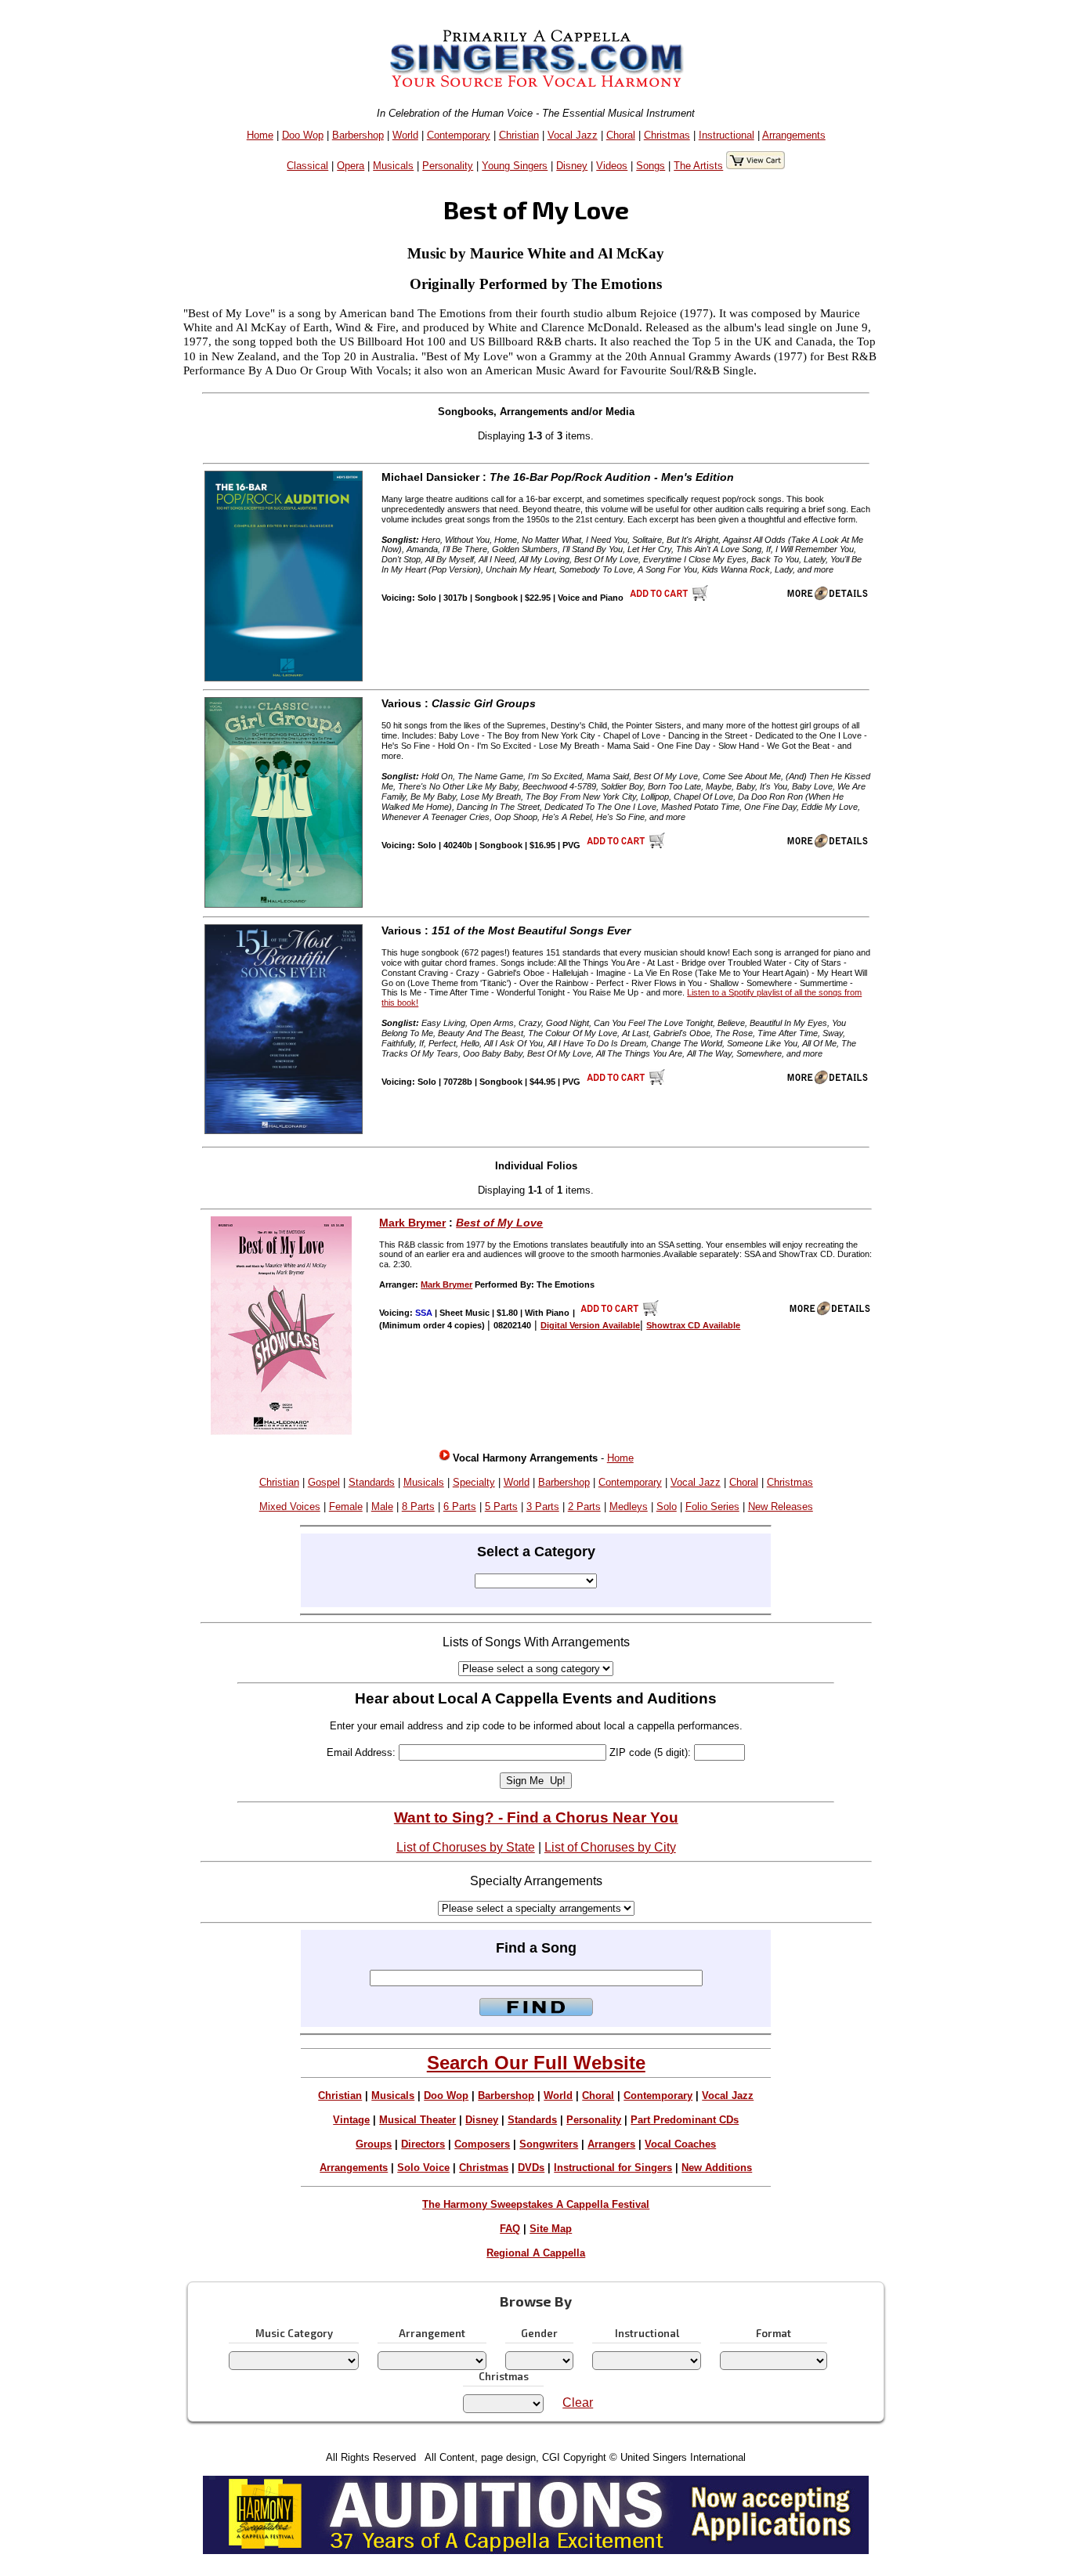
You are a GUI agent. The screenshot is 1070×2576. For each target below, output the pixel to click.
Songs (651, 166)
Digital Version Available (590, 1325)
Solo (667, 1507)
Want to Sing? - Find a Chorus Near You (536, 1817)
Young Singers (515, 166)
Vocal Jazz (573, 135)
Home (260, 135)
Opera (351, 166)
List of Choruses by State (466, 1847)
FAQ (510, 2229)
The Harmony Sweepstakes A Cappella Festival (536, 2204)
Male (382, 1507)
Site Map (551, 2229)
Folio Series (712, 1507)
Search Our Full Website (536, 2063)
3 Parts (543, 1507)
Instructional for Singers (613, 2168)
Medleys (629, 1507)
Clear (578, 2403)
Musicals (393, 166)
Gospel (324, 1482)
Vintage (351, 2120)
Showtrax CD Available (693, 1325)
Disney (572, 166)
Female (346, 1507)
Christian (519, 135)
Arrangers (611, 2144)
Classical (307, 166)
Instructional (727, 135)
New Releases (781, 1507)
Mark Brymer (412, 1223)
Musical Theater (418, 2120)
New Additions (717, 2168)
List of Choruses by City (610, 1847)
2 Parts (584, 1507)
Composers (482, 2144)
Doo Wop (303, 135)
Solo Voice (423, 2168)
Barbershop (358, 135)
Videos (612, 166)
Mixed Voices (290, 1507)
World (405, 135)
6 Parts (460, 1507)
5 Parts (501, 1507)
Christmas (667, 135)
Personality (448, 166)
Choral (621, 135)
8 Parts (418, 1507)
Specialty (474, 1482)
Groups (374, 2144)
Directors (423, 2144)
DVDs (531, 2168)
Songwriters (549, 2144)
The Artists (698, 166)
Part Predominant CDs (685, 2120)
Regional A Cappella (536, 2253)
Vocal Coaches (680, 2144)
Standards (372, 1482)
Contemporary (459, 135)
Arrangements (794, 135)
